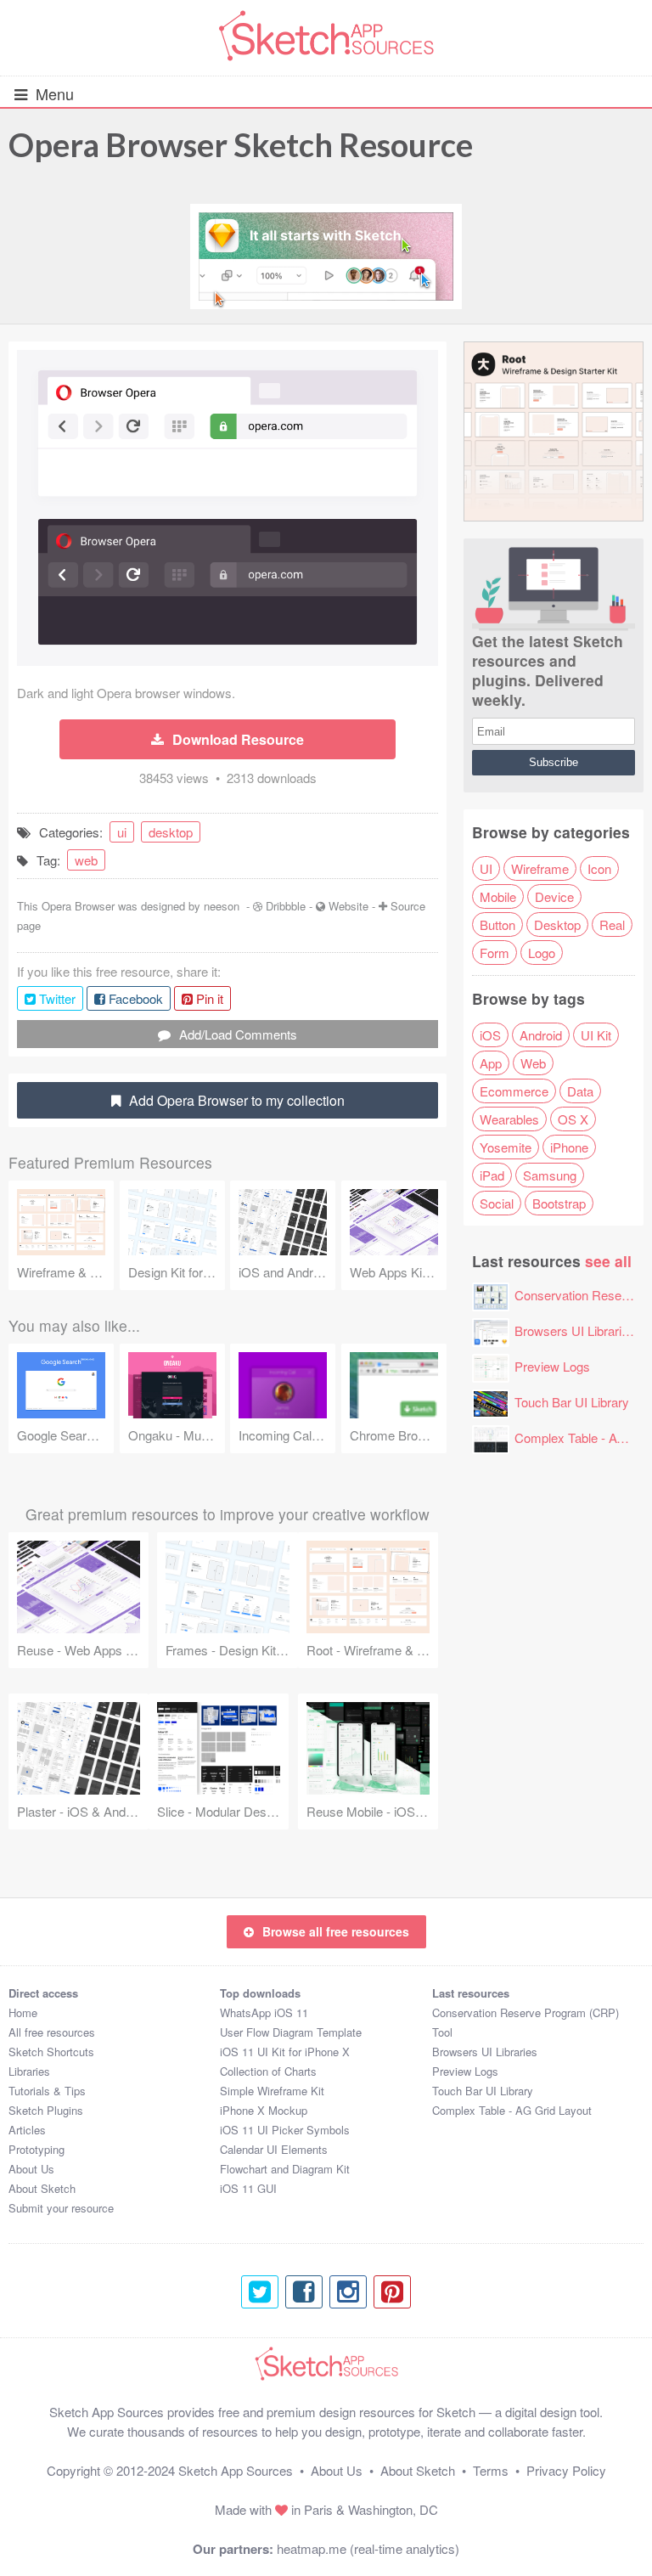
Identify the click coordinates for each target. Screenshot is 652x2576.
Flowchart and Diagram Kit (285, 2169)
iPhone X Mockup (264, 2110)
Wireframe (540, 868)
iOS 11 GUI (248, 2188)
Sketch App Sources (236, 2470)
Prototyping (37, 2149)
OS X (573, 1119)
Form (495, 953)
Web (533, 1063)
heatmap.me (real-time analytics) (368, 2548)
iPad (492, 1175)
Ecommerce (514, 1091)
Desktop (557, 924)
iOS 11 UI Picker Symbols (285, 2130)
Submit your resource (61, 2208)
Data (580, 1091)
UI (486, 868)
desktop (171, 832)
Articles (27, 2130)
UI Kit (596, 1035)
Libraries (29, 2071)
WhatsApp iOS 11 (264, 2012)
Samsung (550, 1175)
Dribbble (286, 906)
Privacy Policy (566, 2470)
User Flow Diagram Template (291, 2032)
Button (497, 924)
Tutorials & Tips (47, 2091)
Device (554, 896)
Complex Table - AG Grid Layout (512, 2110)
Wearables (509, 1119)
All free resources (52, 2032)
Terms (491, 2470)
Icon (599, 868)
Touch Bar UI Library (572, 1402)
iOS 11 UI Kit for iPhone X (285, 2052)
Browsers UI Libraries (575, 1330)
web (86, 860)
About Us (31, 2169)
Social (497, 1203)
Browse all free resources (336, 1931)
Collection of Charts (268, 2071)
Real (612, 924)
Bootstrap (559, 1203)
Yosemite (506, 1147)
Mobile (498, 896)
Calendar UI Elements (274, 2149)
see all (608, 1261)
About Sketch (42, 2188)
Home (23, 2012)
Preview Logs (552, 1366)
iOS (490, 1035)
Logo (542, 953)
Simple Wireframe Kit (272, 2091)
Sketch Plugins (46, 2110)
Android (541, 1035)
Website (348, 906)
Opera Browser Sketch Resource (241, 144)
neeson (222, 906)
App (491, 1063)
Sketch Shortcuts (51, 2052)
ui (122, 832)
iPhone (569, 1147)
